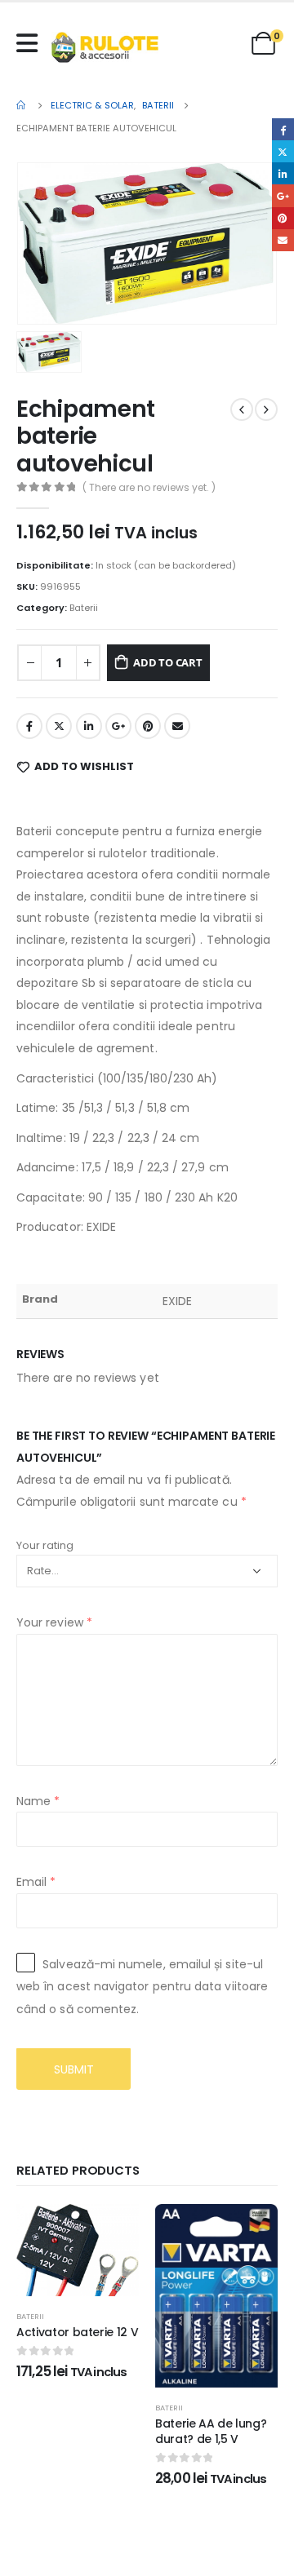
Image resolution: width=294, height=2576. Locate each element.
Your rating (45, 1545)
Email (177, 726)
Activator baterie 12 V (77, 2332)
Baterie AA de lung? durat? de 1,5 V (211, 2431)
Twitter (59, 726)
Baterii (84, 608)
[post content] (78, 2250)
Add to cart (168, 662)
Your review (54, 1622)
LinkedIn (89, 726)
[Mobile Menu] (31, 43)
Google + (118, 726)
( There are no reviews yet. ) (149, 487)
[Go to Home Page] (22, 105)
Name (38, 1801)
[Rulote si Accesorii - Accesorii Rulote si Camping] (105, 47)
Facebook (29, 726)
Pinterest (148, 726)
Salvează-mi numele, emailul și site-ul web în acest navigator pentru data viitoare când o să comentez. (142, 1987)
